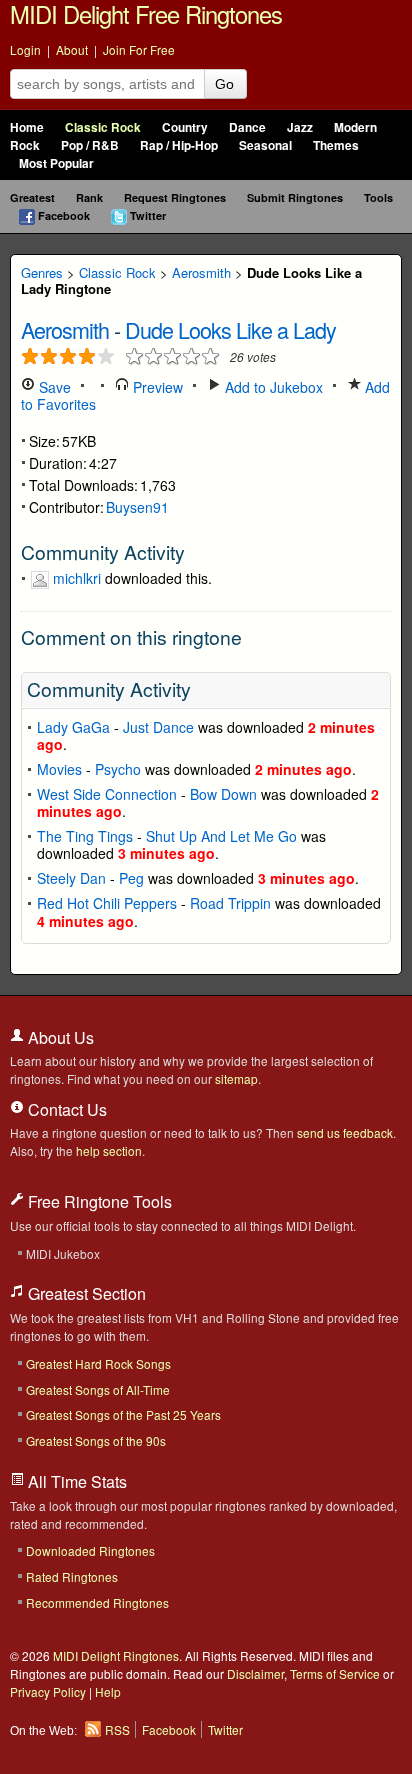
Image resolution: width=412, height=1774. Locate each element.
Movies (59, 769)
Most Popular (56, 163)
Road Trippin (230, 903)
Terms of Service (335, 1673)
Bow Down (223, 794)
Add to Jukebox (272, 387)
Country (185, 127)
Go (224, 84)
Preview (156, 387)
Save (53, 387)
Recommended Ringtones (97, 1602)
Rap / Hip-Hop (179, 145)
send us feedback (345, 1132)
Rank (89, 197)
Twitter (148, 215)
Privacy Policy (48, 1691)
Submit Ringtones (295, 197)
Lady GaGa (73, 727)
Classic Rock (103, 127)
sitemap (236, 1078)
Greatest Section (85, 1293)
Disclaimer (255, 1673)
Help (108, 1691)
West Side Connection (107, 794)
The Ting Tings (85, 836)
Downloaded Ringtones (90, 1550)
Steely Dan (71, 878)
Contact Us (65, 1109)
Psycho (118, 769)
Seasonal (265, 145)
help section (109, 1150)
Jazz (300, 127)
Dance (247, 127)
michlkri (77, 578)
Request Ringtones (175, 197)
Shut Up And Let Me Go (221, 836)
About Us (59, 1037)
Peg (131, 878)
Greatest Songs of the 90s (96, 1440)
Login (25, 49)
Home (27, 127)
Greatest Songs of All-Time (98, 1389)
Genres (42, 272)
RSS (117, 1729)
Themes (336, 145)
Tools (378, 197)
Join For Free (139, 49)
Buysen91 (137, 507)
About (72, 49)
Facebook (64, 215)
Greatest (32, 197)
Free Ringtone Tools (98, 1201)
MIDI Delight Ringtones (116, 1655)
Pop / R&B (90, 145)
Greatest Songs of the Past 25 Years (123, 1414)
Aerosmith (201, 272)
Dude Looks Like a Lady (230, 329)
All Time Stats (75, 1481)
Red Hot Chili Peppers (107, 903)
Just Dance (158, 727)
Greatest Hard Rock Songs (98, 1363)
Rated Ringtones (72, 1576)
